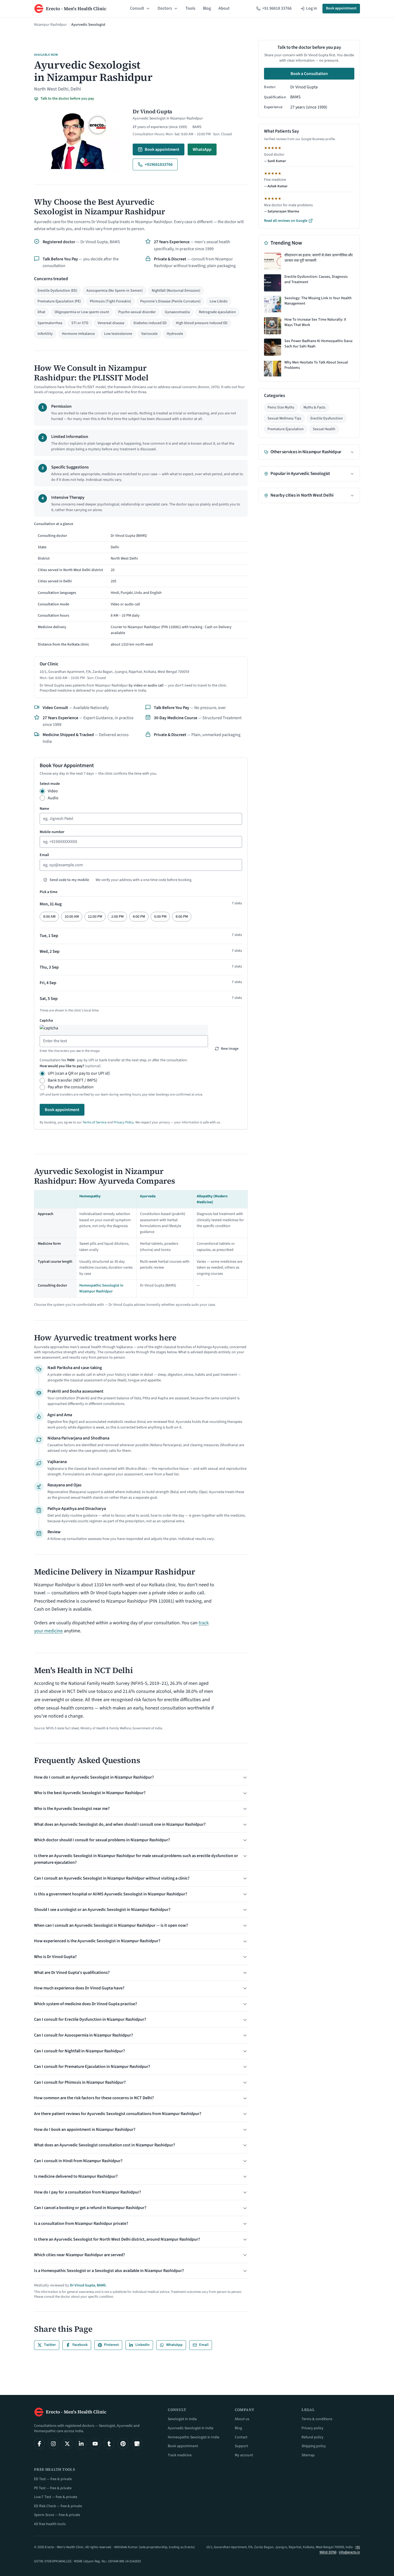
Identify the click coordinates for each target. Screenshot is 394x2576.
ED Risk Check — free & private (58, 2506)
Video (53, 791)
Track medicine (180, 2455)
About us (242, 2419)
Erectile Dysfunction (327, 418)
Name (44, 809)
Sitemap (308, 2455)
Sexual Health (324, 429)
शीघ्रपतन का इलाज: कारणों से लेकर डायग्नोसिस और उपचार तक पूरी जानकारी (319, 258)
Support (241, 2446)
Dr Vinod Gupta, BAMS (88, 2285)
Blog (207, 8)
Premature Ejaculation (286, 429)
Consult (137, 8)
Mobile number (52, 832)
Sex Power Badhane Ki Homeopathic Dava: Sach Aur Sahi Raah (319, 344)
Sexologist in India (182, 2419)
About (224, 8)
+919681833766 (159, 164)
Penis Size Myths (281, 407)
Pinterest (111, 2345)
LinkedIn (142, 2345)
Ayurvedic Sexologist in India (191, 2428)
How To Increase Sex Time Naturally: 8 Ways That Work (315, 322)
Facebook (80, 2345)
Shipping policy (314, 2446)
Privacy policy (313, 2428)
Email (44, 855)
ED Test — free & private (53, 2479)
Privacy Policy (124, 1122)
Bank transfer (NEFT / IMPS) (73, 1080)
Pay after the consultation (71, 1087)
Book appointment (341, 8)
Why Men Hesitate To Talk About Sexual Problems (316, 365)
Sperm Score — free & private (57, 2515)
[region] (141, 586)
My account (244, 2455)
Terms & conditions (317, 2419)
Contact (241, 2437)
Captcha (46, 1021)
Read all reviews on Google (286, 221)
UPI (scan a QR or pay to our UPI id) (79, 1073)
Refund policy (313, 2437)
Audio (53, 798)
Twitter (50, 2345)
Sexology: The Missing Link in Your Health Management (318, 301)
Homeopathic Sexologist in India (194, 2437)
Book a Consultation (309, 74)
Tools (190, 8)
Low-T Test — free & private (56, 2497)
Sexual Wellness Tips (284, 418)
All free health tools (50, 2524)
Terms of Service (94, 1122)
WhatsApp (202, 149)
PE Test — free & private (53, 2488)
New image (230, 1049)
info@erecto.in (349, 2552)
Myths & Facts (314, 407)
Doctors (165, 8)
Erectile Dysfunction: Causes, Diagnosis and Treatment (316, 280)
